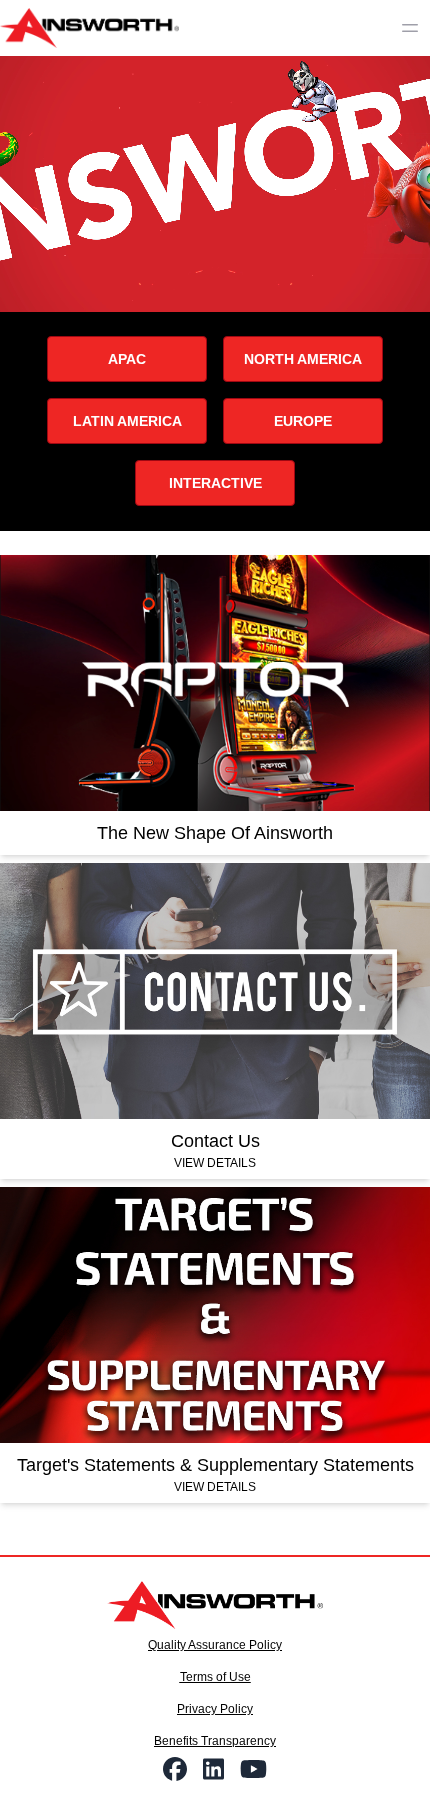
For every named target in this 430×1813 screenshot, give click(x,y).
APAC (127, 359)
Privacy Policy (215, 1709)
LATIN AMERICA (127, 421)
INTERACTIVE (215, 483)
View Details (215, 1163)
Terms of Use (215, 1677)
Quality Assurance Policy (215, 1645)
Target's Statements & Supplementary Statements (215, 1465)
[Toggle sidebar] (410, 28)
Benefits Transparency (215, 1741)
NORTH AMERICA (303, 359)
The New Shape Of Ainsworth (215, 833)
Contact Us (215, 1141)
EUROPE (303, 421)
